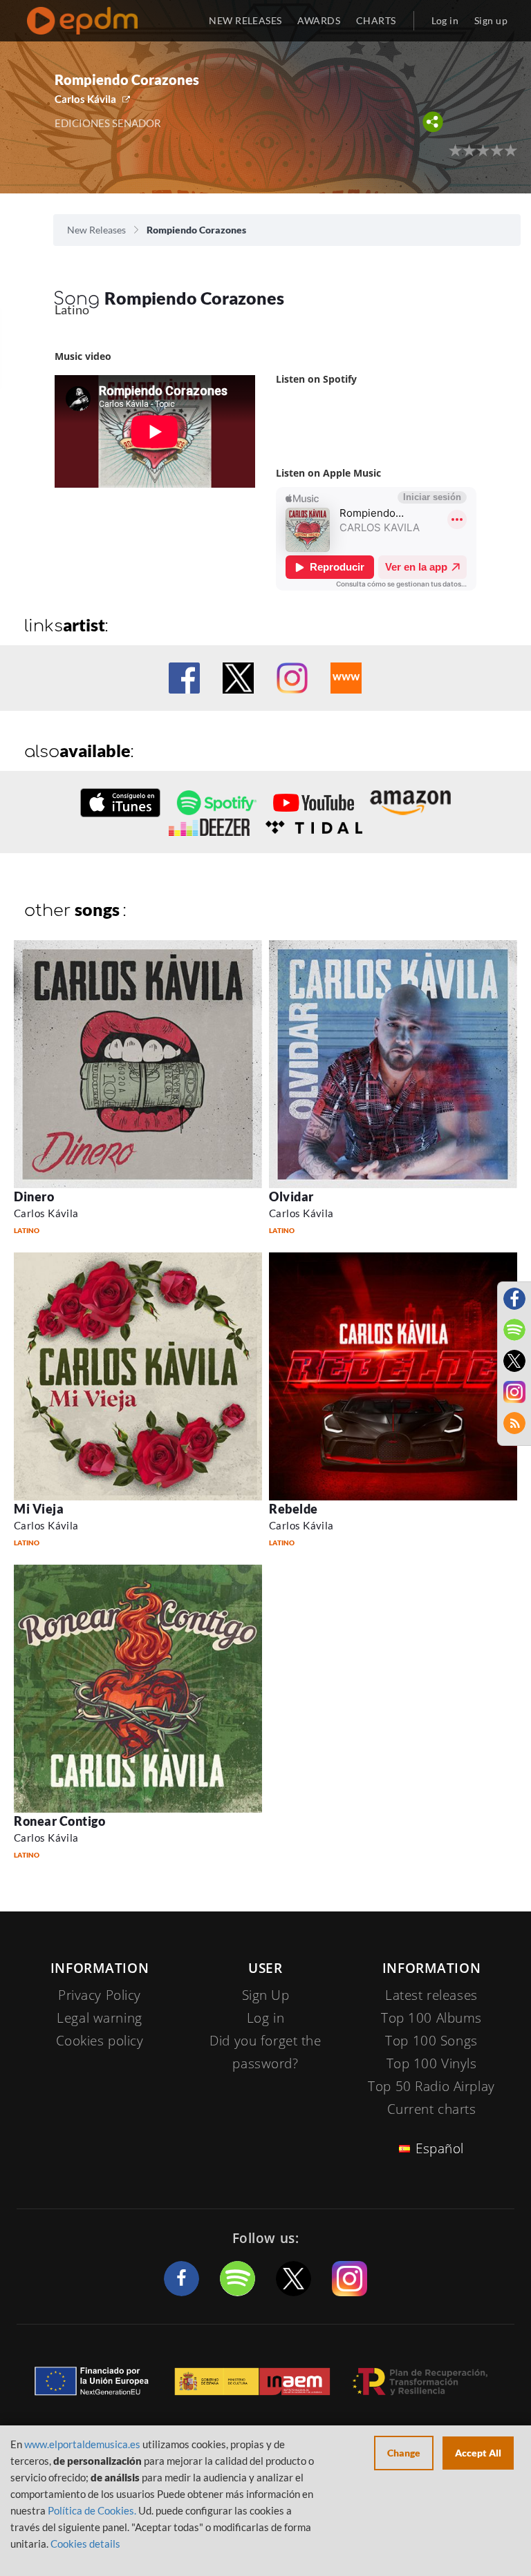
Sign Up (266, 1995)
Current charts (432, 2109)
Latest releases (431, 1995)
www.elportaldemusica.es (82, 2444)
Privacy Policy (100, 1995)
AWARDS (319, 20)
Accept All (478, 2453)
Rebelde (294, 1509)
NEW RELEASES (245, 20)
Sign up (491, 20)
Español (440, 2148)
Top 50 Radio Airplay (431, 2086)
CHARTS (376, 20)
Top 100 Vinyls (432, 2063)
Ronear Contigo (60, 1821)
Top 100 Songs (431, 2041)
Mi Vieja (39, 1509)
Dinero (34, 1196)
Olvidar (291, 1196)
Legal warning (99, 2018)
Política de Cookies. (92, 2510)
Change (404, 2453)
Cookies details (85, 2544)
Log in (445, 20)
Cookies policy (100, 2041)
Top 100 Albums (431, 2018)
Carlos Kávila (85, 99)
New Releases (96, 230)
